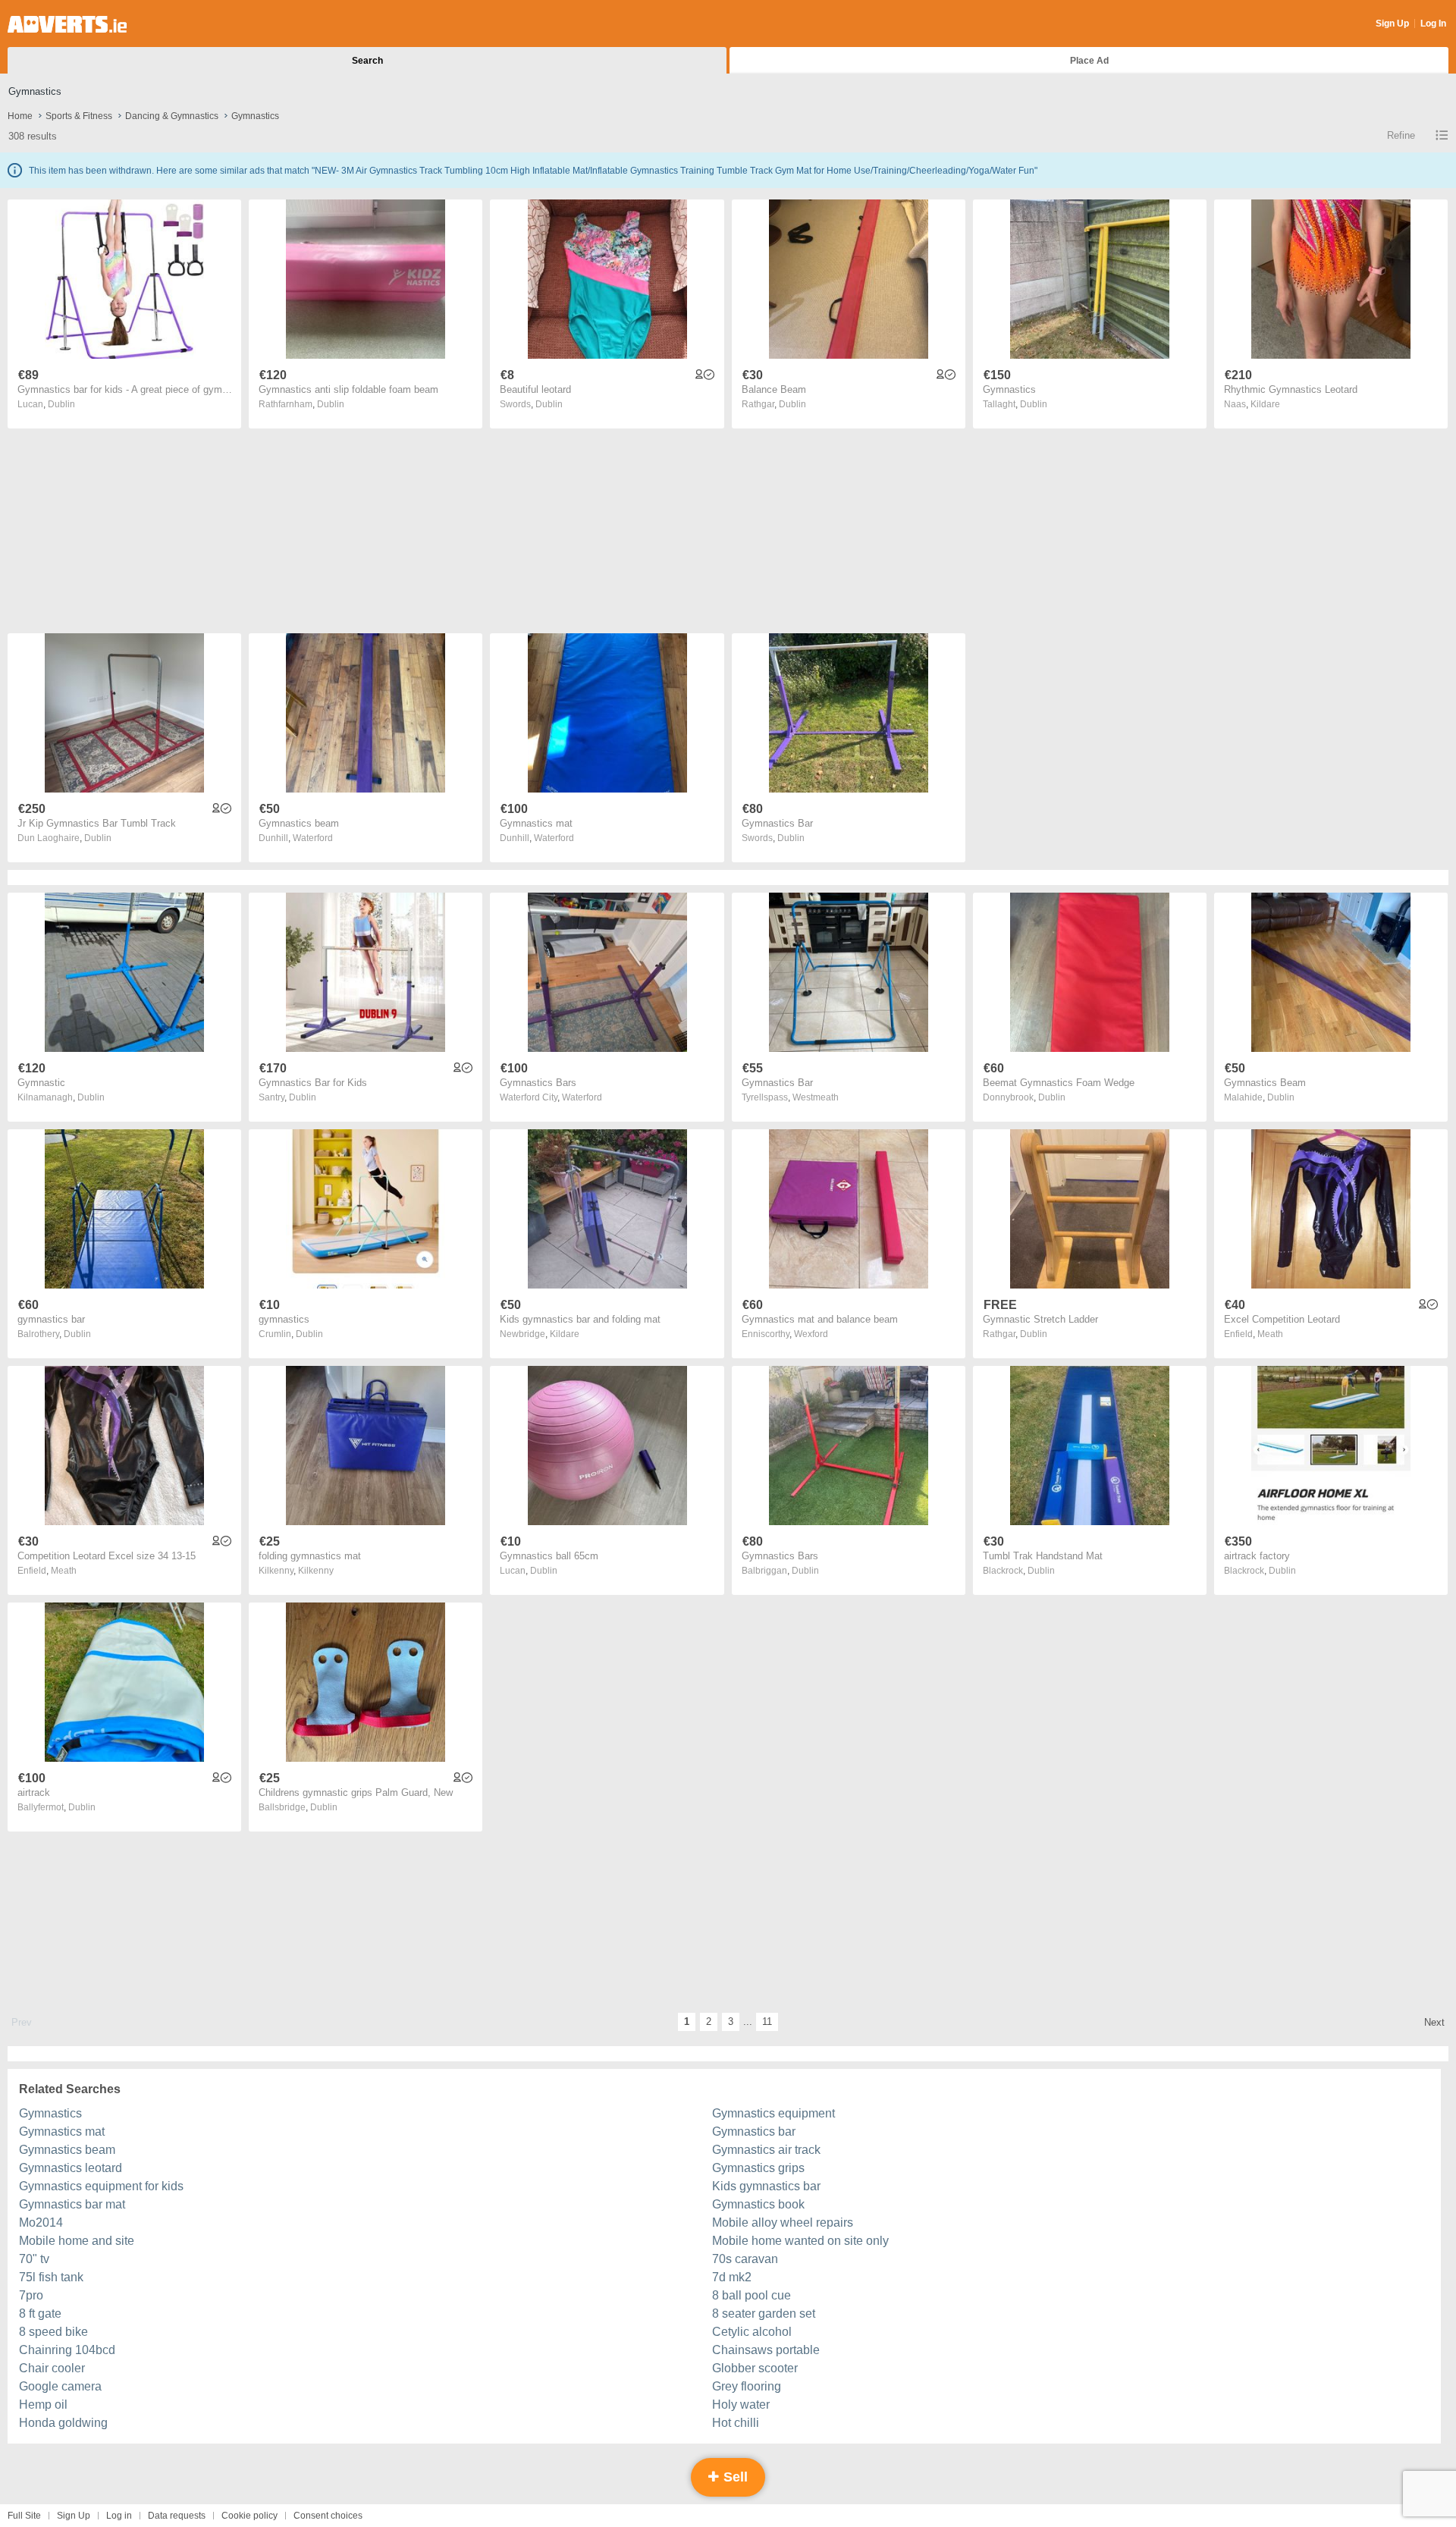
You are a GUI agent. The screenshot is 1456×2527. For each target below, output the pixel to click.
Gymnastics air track (766, 2150)
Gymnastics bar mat (72, 2204)
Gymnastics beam (67, 2150)
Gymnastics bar (754, 2131)
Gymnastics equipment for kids (101, 2186)
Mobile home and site (77, 2241)
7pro (31, 2295)
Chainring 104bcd (67, 2350)
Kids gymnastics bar (766, 2186)
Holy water (741, 2405)
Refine (1401, 135)
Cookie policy (249, 2516)
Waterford (313, 838)
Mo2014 (41, 2223)
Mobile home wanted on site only (800, 2241)
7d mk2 (732, 2277)
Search (367, 61)
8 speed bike (53, 2332)
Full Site (24, 2516)
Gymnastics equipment (773, 2113)
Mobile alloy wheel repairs (783, 2223)
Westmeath (816, 1097)
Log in (119, 2516)
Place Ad (1089, 61)
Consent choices (328, 2516)
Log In (1433, 24)
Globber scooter (755, 2368)
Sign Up (1392, 24)
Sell (734, 2477)
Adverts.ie (67, 24)
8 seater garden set (764, 2314)
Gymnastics (50, 2113)
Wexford (811, 1334)
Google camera (60, 2386)
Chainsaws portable (766, 2350)
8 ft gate (40, 2314)
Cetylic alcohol (752, 2332)
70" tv (34, 2259)
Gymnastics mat (62, 2131)
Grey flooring (747, 2386)
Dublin (61, 404)
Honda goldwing (63, 2423)
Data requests (177, 2516)
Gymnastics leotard (71, 2168)
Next (1434, 2022)
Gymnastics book (758, 2204)
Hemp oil (43, 2405)
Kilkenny (316, 1571)
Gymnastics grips (758, 2168)
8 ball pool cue (752, 2295)
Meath (1270, 1334)
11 (767, 2022)
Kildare (1265, 404)
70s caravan (745, 2259)
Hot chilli (736, 2423)
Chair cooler (52, 2368)
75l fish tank (51, 2277)
